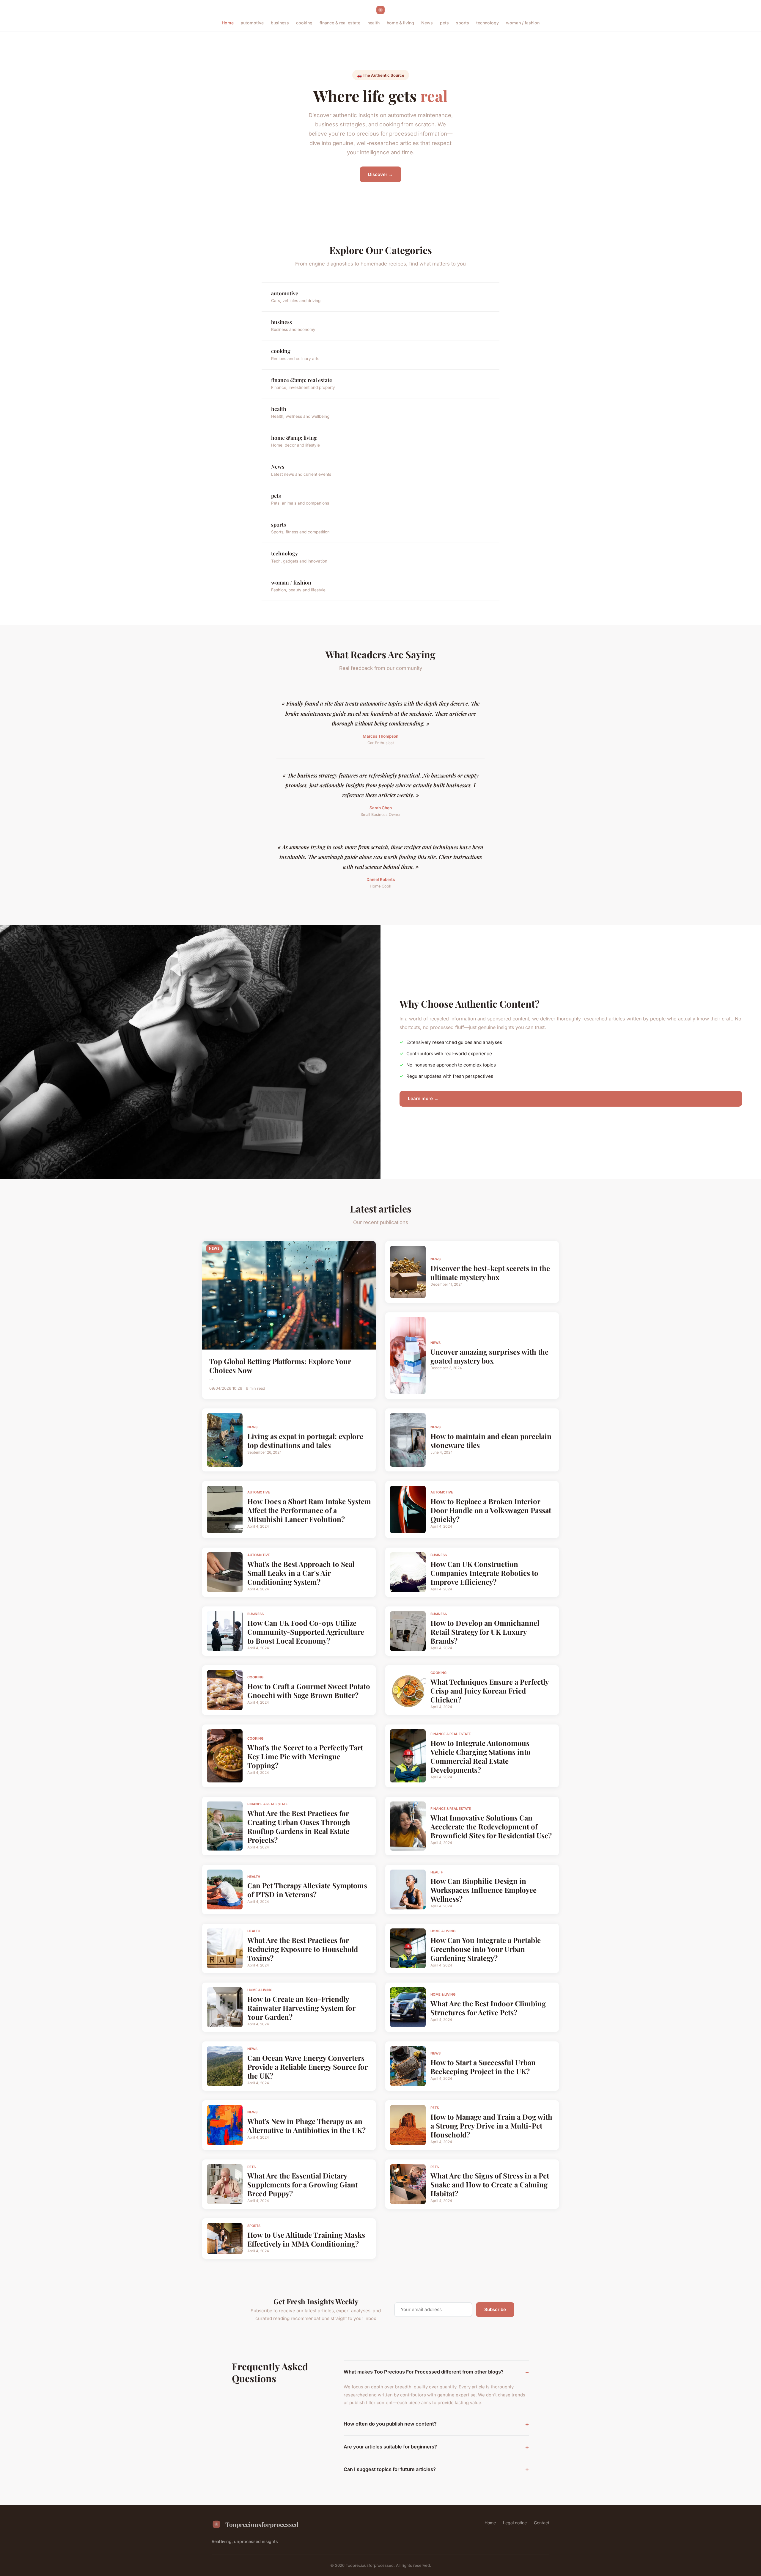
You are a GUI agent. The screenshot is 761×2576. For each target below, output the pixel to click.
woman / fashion (523, 23)
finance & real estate (340, 23)
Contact (542, 2523)
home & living (400, 23)
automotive (252, 23)
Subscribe (495, 2309)
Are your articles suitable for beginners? (390, 2447)
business (280, 23)
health (374, 23)
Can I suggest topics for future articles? (390, 2469)
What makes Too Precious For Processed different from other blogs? (424, 2372)
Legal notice (515, 2523)
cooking (304, 23)
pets (444, 23)
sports (463, 23)
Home (228, 23)
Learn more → (423, 1098)
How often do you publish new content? (390, 2424)
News (427, 23)
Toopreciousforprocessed (262, 2524)
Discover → (380, 174)
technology (488, 23)
